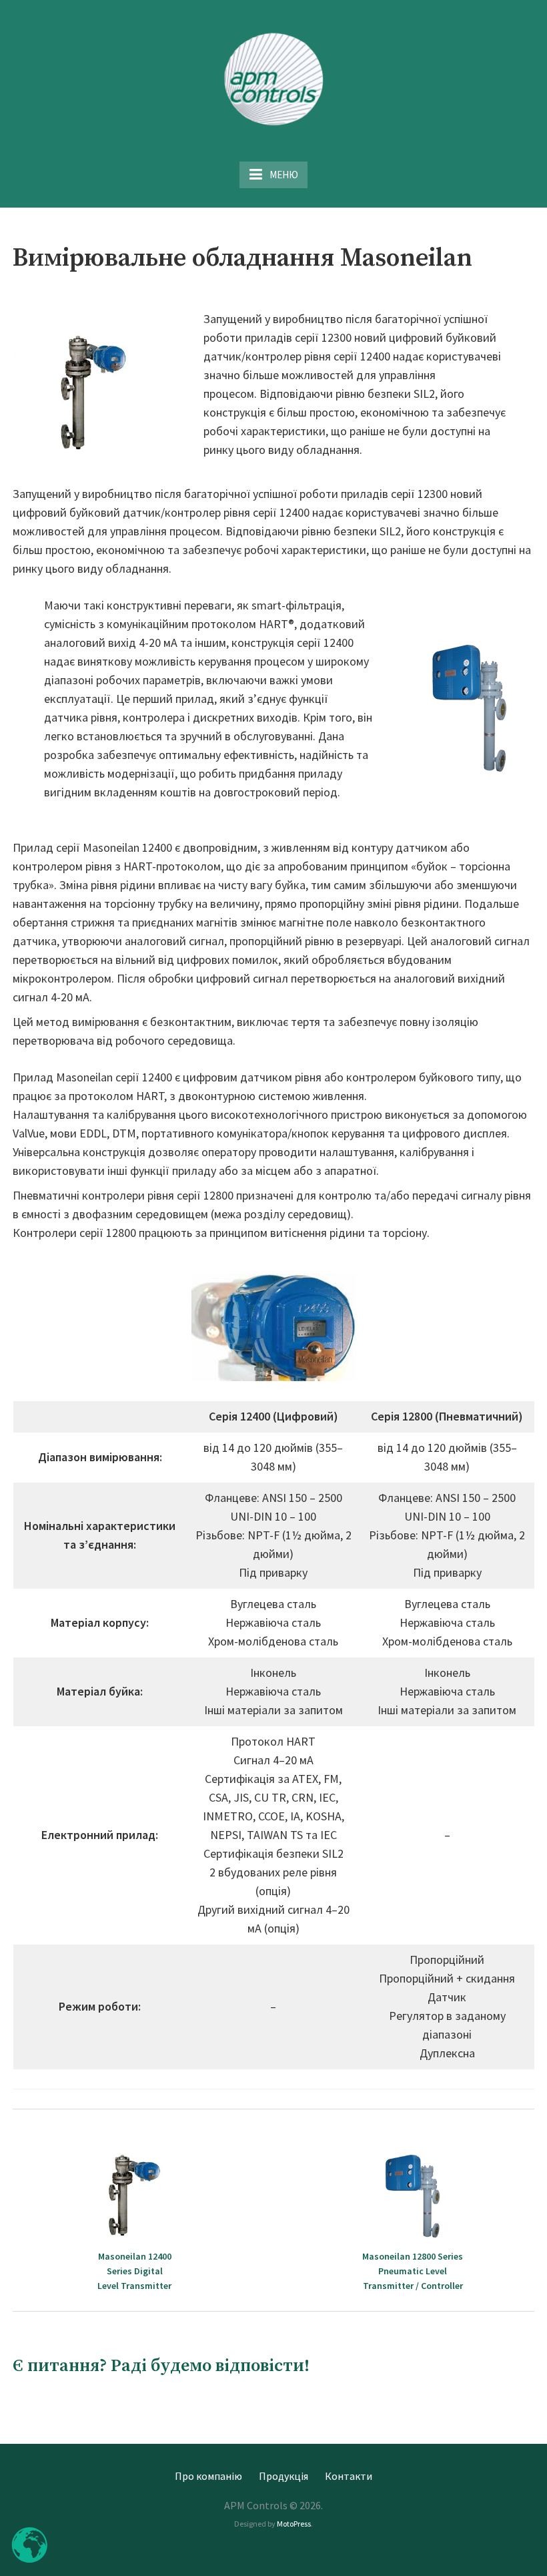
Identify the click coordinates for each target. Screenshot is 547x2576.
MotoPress (294, 2524)
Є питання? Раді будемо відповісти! (161, 2366)
